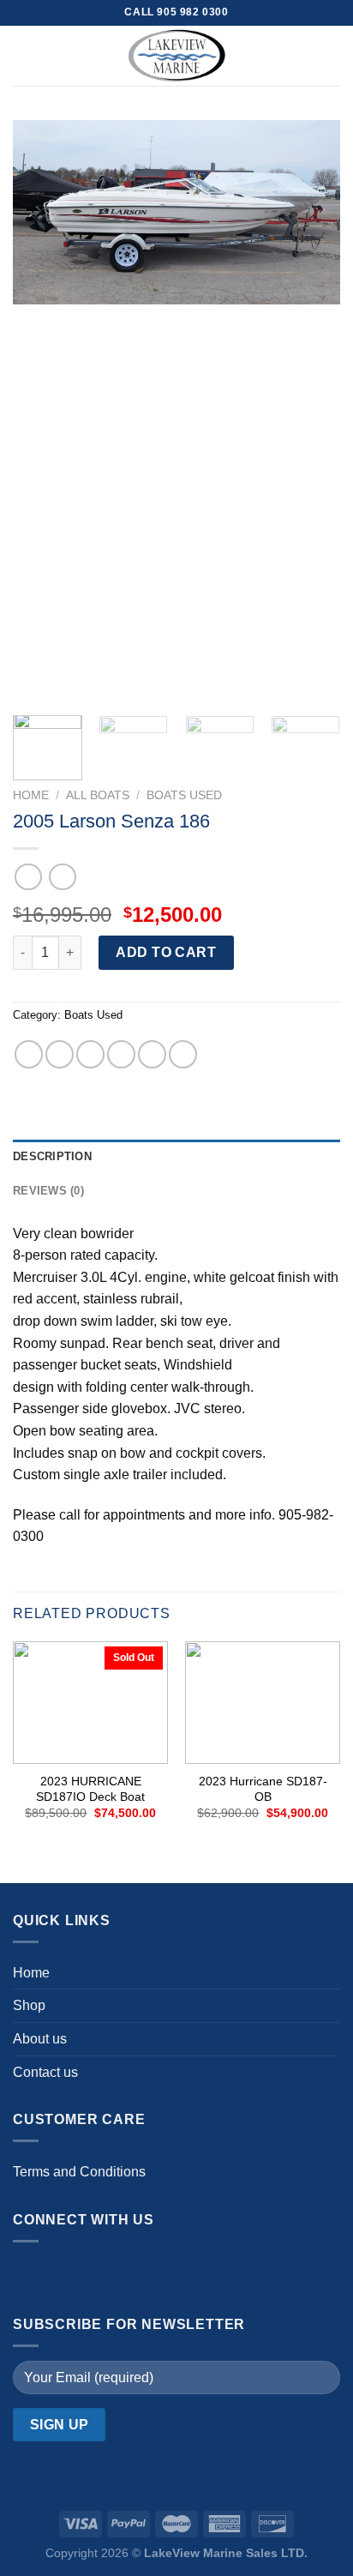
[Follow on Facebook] (30, 2274)
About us (40, 2039)
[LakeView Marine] (176, 56)
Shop (29, 2005)
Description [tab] (52, 1156)
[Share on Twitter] (90, 1054)
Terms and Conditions (79, 2172)
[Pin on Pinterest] (152, 1054)
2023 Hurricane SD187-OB (263, 1789)
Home (31, 795)
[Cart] (332, 56)
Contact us (45, 2072)
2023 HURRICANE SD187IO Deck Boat (90, 1789)
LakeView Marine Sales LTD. (226, 2553)
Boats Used (184, 795)
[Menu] (23, 55)
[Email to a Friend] (121, 1054)
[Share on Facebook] (60, 1054)
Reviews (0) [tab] (48, 1191)
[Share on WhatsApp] (29, 1054)
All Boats (98, 795)
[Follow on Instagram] (65, 2274)
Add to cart (166, 952)
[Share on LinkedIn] (183, 1054)
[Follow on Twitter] (99, 2274)
